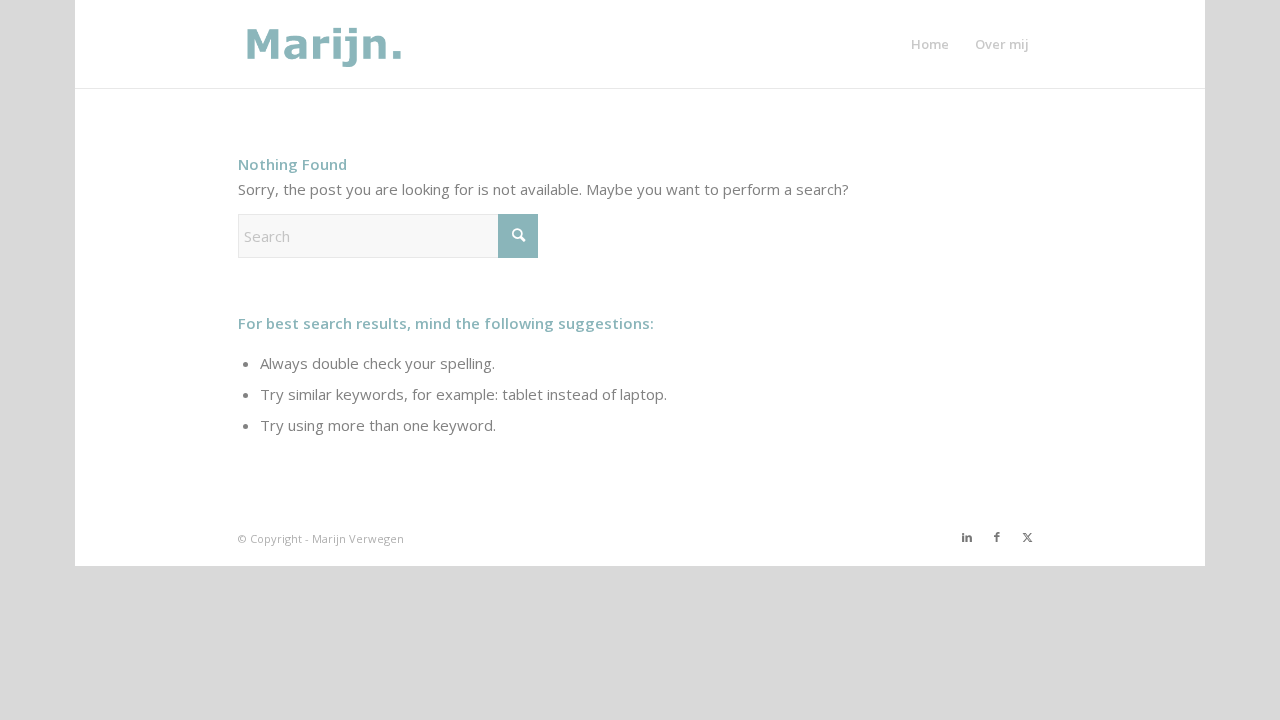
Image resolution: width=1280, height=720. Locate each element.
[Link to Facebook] (997, 537)
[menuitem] (930, 44)
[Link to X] (1027, 537)
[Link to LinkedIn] (967, 537)
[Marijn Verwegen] (334, 44)
